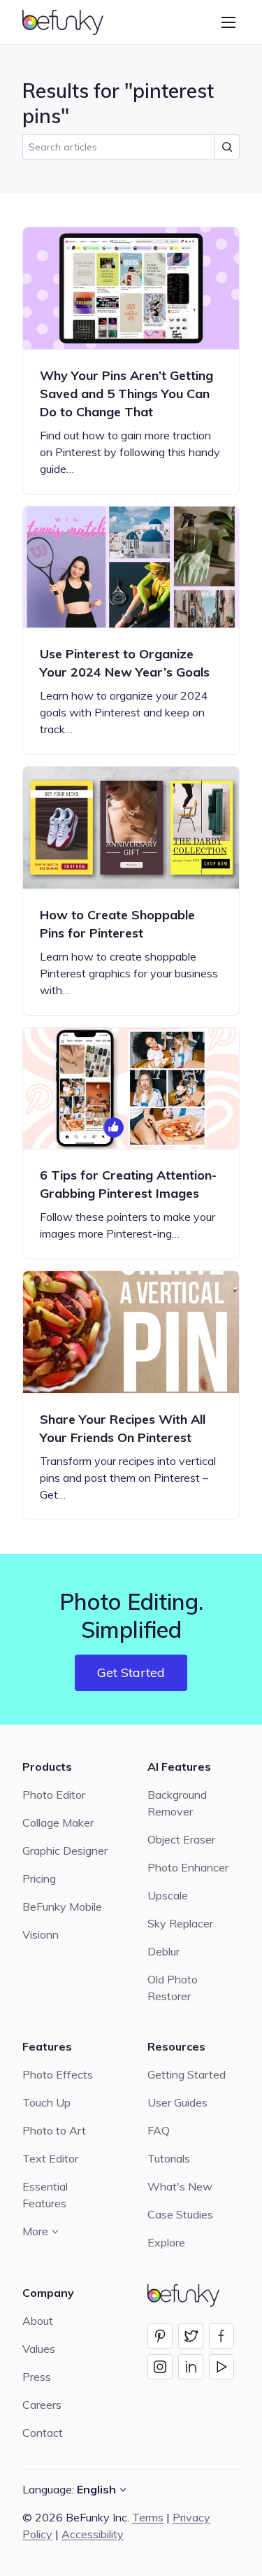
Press (37, 2377)
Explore (166, 2242)
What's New (180, 2186)
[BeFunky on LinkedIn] (191, 2367)
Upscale (168, 1895)
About (38, 2321)
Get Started (131, 1672)
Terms (148, 2517)
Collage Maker (58, 1823)
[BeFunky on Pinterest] (160, 2336)
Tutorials (169, 2158)
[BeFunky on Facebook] (221, 2336)
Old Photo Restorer (173, 1988)
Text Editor (50, 2158)
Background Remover (177, 1803)
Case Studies (180, 2214)
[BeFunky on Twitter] (191, 2336)
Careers (42, 2405)
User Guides (177, 2102)
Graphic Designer (65, 1850)
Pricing (39, 1878)
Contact (43, 2433)
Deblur (163, 1951)
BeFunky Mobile (62, 1906)
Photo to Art (54, 2130)
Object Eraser (181, 1839)
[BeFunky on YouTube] (221, 2367)
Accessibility (93, 2534)
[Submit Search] (227, 147)
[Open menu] (228, 22)
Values (39, 2349)
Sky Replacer (180, 1923)
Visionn (41, 1934)
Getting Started (187, 2074)
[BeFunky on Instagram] (160, 2367)
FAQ (159, 2130)
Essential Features (45, 2195)
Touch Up (46, 2102)
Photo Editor (54, 1795)
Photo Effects (58, 2074)
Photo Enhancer (188, 1867)
